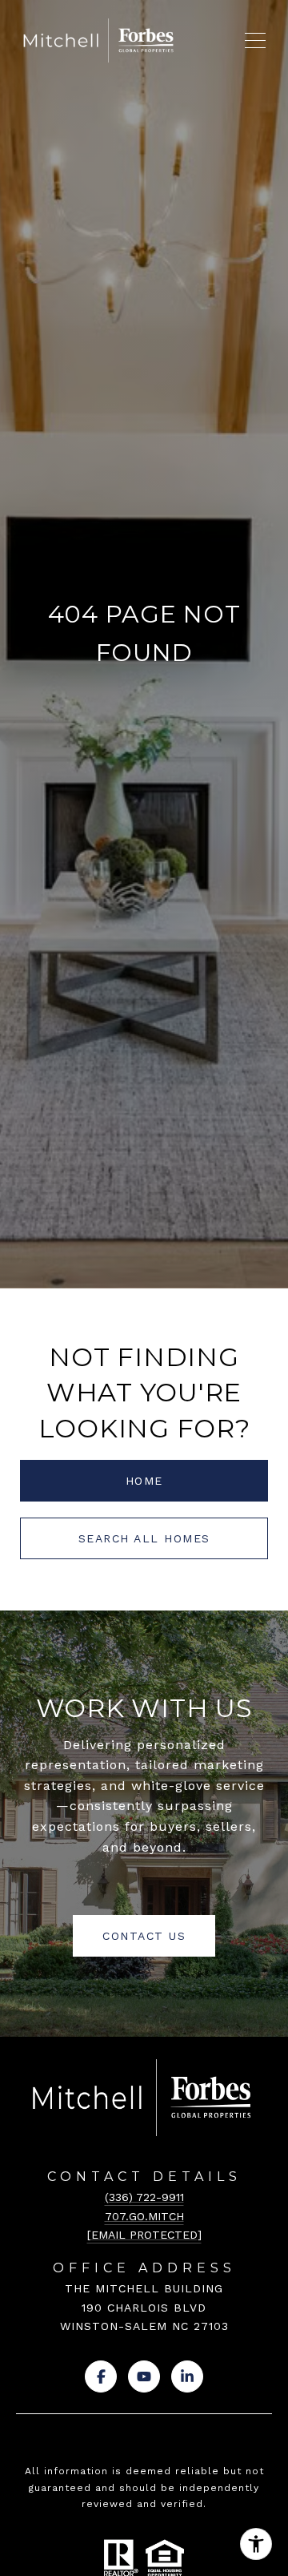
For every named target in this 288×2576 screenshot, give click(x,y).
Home (144, 1481)
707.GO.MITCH (144, 2216)
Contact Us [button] (144, 1936)
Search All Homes (144, 1538)
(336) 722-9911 (144, 2197)
